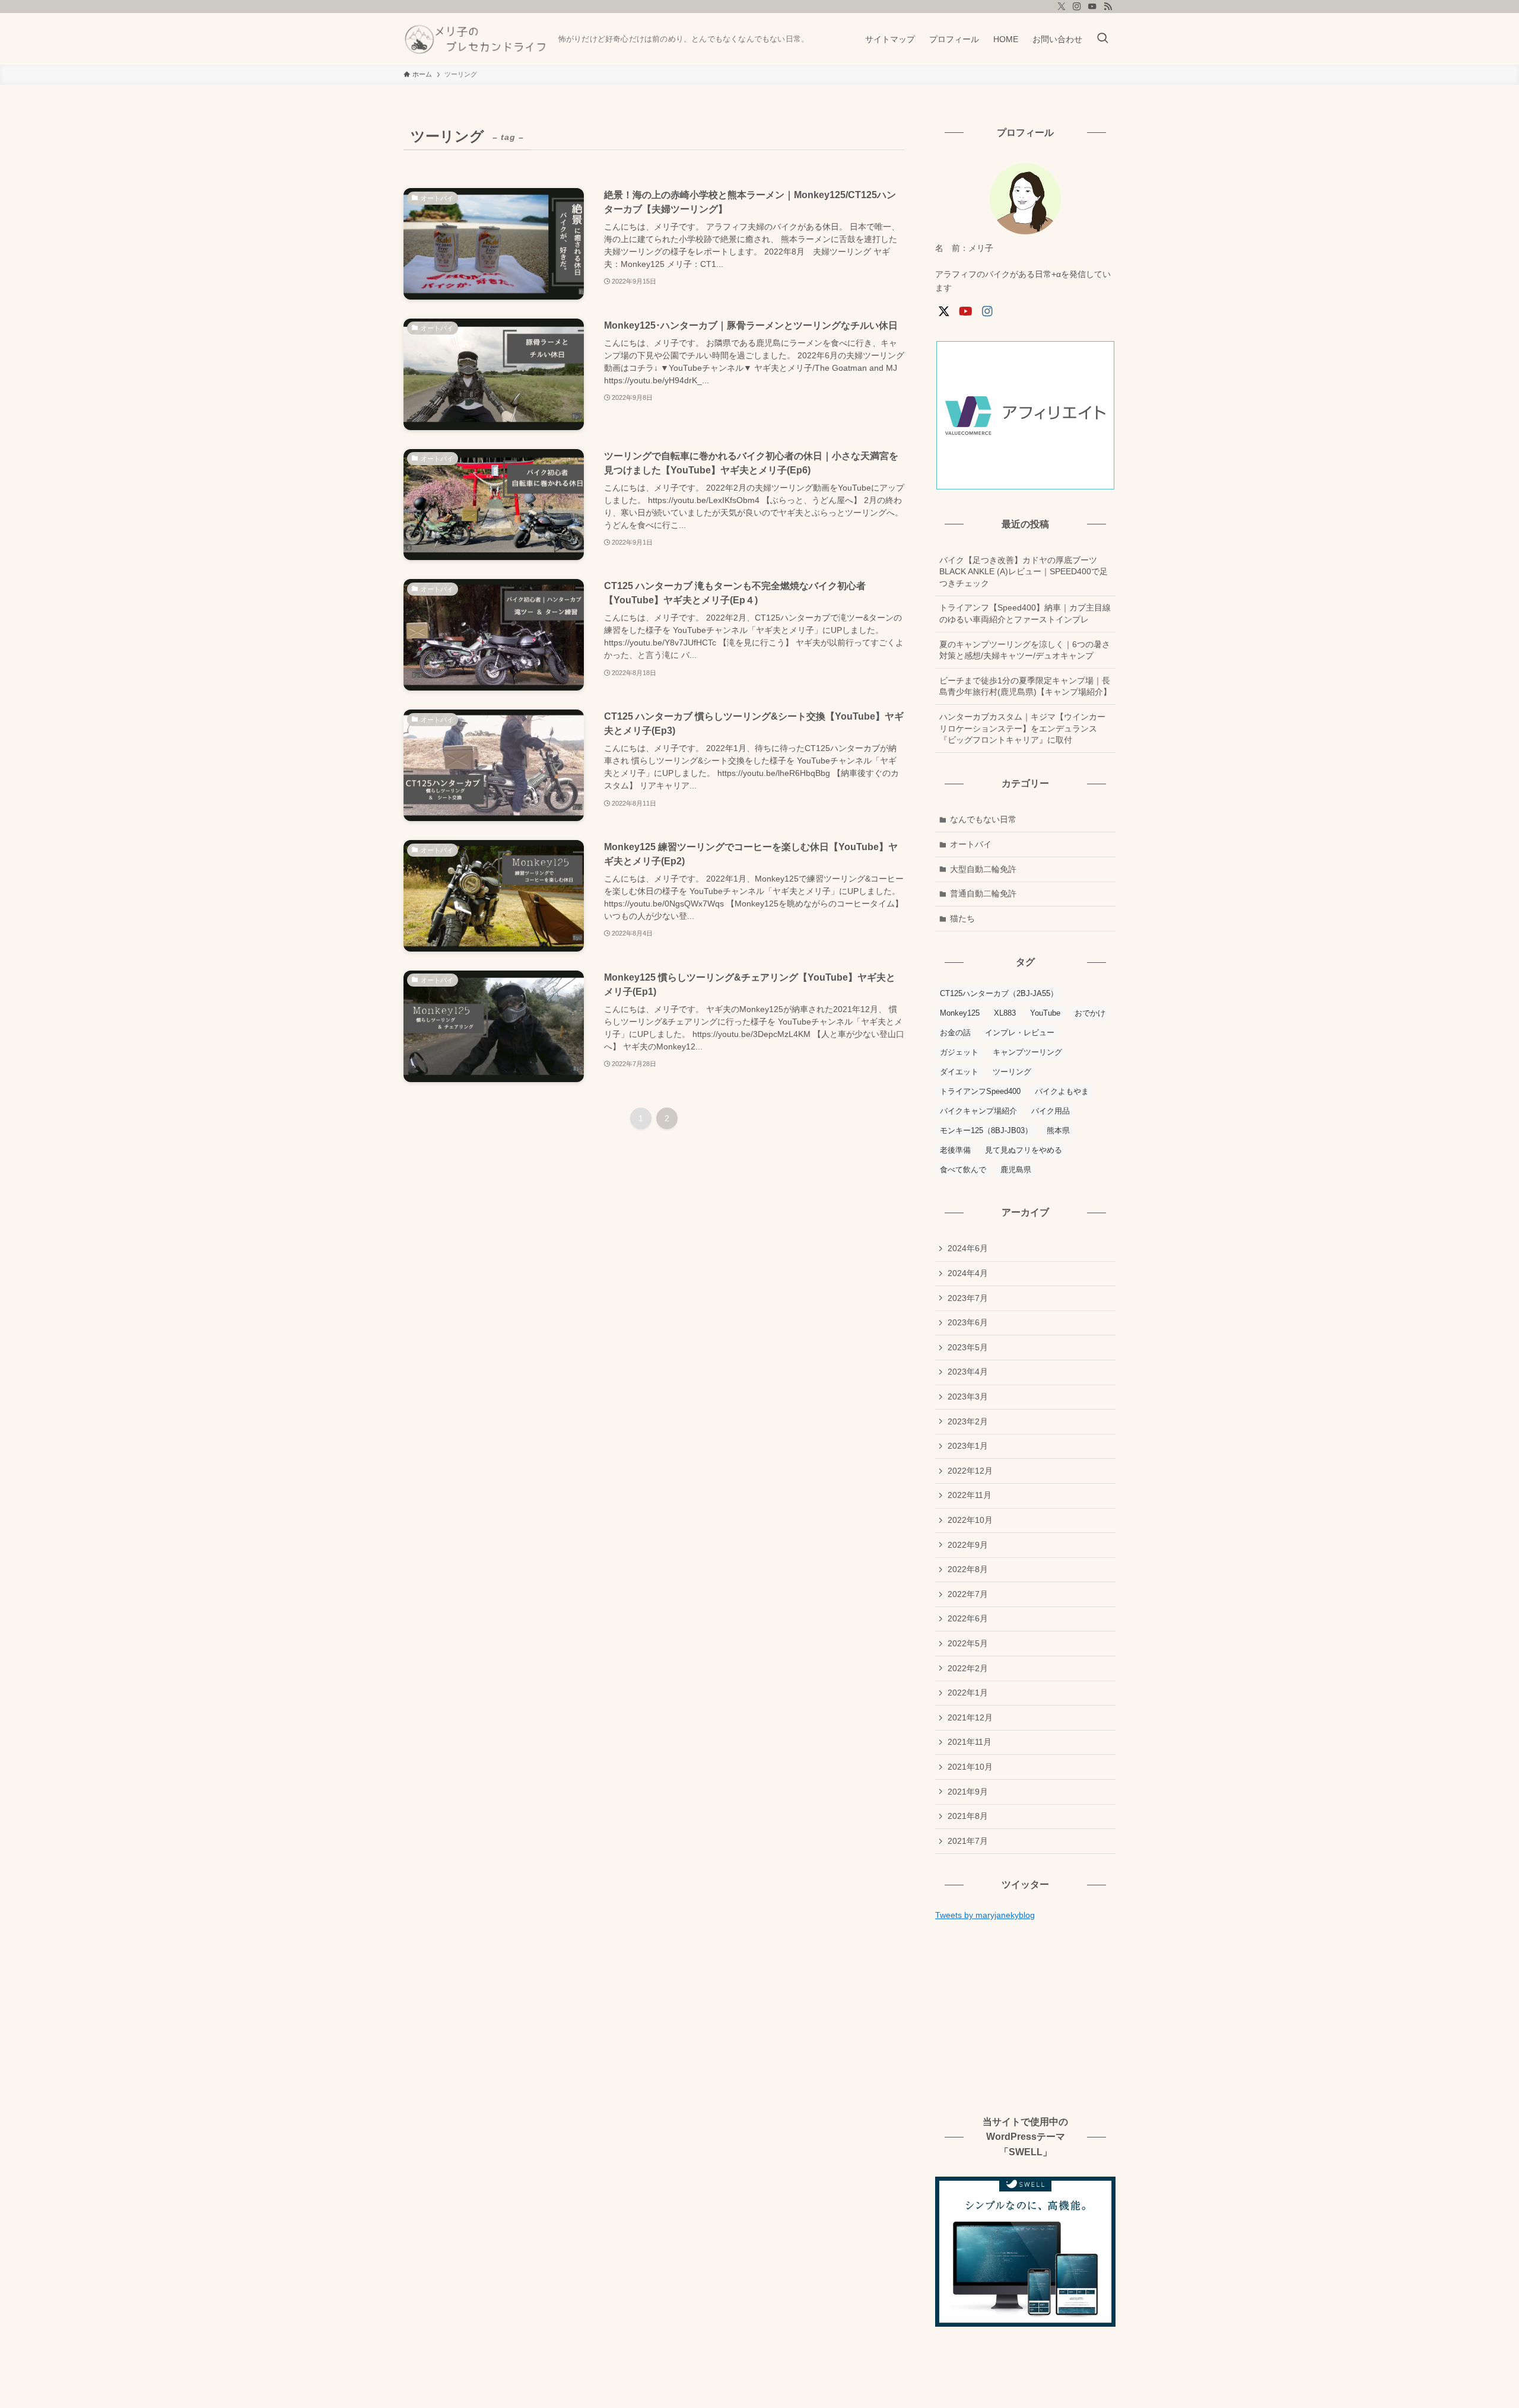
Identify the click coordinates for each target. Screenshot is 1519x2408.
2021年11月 (970, 1742)
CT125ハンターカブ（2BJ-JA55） (999, 993)
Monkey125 (960, 1013)
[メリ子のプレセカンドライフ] (476, 39)
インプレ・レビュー (1020, 1033)
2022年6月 (968, 1618)
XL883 (1005, 1013)
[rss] (1108, 7)
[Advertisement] (1025, 2017)
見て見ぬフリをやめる (1024, 1150)
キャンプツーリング (1027, 1052)
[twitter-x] (1062, 7)
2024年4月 (968, 1273)
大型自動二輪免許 (983, 869)
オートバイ (971, 844)
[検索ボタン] (1102, 39)
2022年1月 (968, 1693)
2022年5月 (968, 1643)
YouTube (1045, 1013)
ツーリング (1012, 1072)
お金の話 (955, 1033)
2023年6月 (968, 1322)
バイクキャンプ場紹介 (978, 1111)
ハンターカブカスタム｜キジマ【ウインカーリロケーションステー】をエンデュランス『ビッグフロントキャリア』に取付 (1022, 728)
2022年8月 (968, 1569)
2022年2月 (968, 1668)
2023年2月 (968, 1421)
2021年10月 (970, 1767)
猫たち (962, 918)
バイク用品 (1051, 1111)
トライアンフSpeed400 (980, 1091)
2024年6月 (968, 1248)
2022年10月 (970, 1520)
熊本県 (1058, 1130)
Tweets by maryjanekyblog (985, 1915)
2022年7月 (968, 1594)
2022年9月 (968, 1545)
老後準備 (955, 1150)
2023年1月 (968, 1446)
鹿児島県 (1016, 1170)
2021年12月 (970, 1717)
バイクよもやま (1062, 1091)
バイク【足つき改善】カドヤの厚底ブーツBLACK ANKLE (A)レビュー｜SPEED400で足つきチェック (1024, 572)
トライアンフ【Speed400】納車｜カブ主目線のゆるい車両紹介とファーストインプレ (1025, 613)
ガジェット (959, 1052)
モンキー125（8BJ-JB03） (986, 1130)
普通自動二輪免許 (983, 893)
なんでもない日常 (983, 819)
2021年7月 (968, 1841)
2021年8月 (968, 1816)
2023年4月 (968, 1372)
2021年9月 (968, 1792)
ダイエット (959, 1072)
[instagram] (1077, 7)
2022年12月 (970, 1471)
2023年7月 (968, 1298)
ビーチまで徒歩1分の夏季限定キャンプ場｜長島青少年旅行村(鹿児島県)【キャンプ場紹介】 (1025, 686)
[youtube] (1092, 7)
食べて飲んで (963, 1170)
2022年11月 (970, 1495)
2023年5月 (968, 1347)
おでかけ (1090, 1013)
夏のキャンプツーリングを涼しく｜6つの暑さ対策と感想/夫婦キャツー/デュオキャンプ (1025, 650)
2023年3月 (968, 1397)
